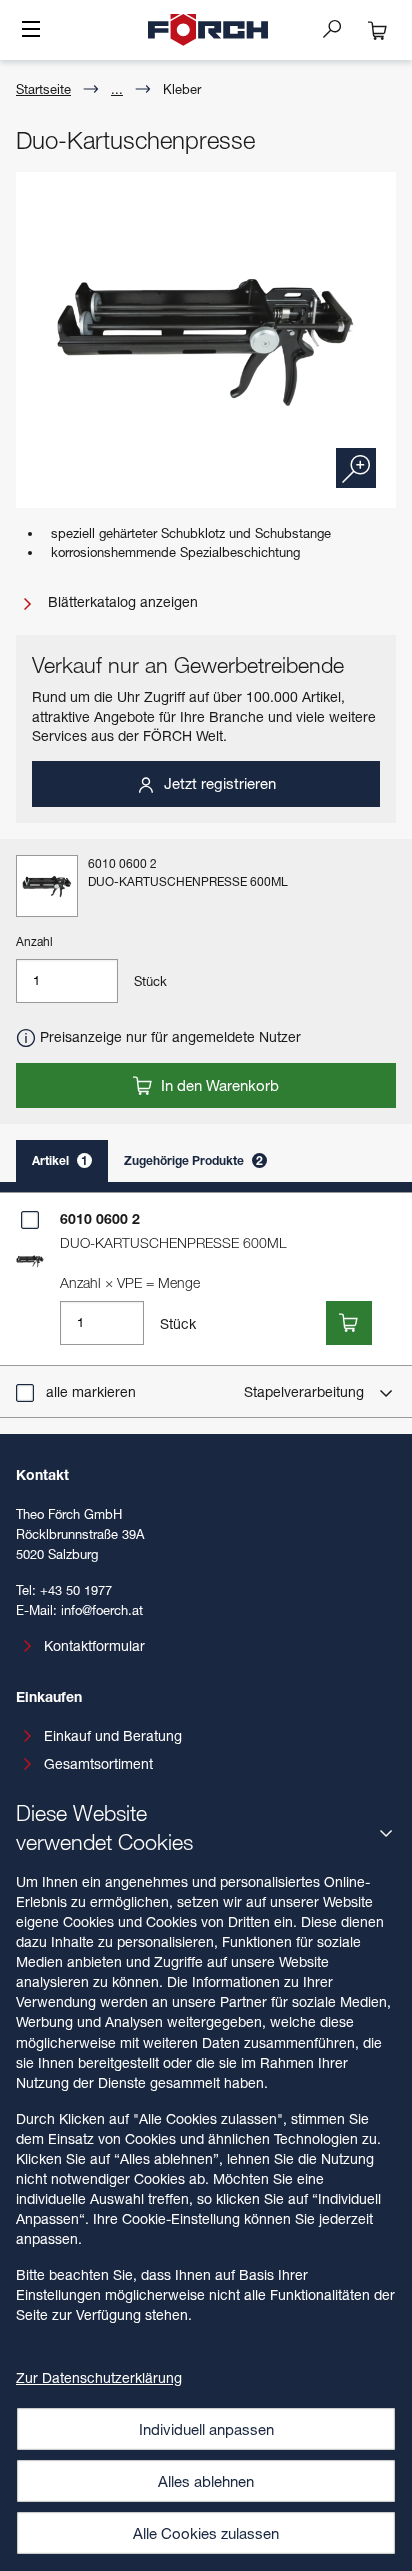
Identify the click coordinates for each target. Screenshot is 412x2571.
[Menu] (31, 31)
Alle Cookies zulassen (206, 2533)
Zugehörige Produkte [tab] (193, 1160)
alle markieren (91, 1391)
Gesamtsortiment (98, 1763)
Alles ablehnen (206, 2481)
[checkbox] (30, 1220)
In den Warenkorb (218, 1085)
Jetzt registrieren (218, 783)
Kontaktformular (94, 1645)
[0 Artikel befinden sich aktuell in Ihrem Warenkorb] (378, 30)
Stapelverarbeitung (306, 1391)
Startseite (43, 89)
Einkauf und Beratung (113, 1735)
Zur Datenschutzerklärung (99, 2377)
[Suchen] (340, 28)
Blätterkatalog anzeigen (121, 601)
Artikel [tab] (60, 1160)
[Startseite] (208, 30)
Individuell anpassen (206, 2429)
